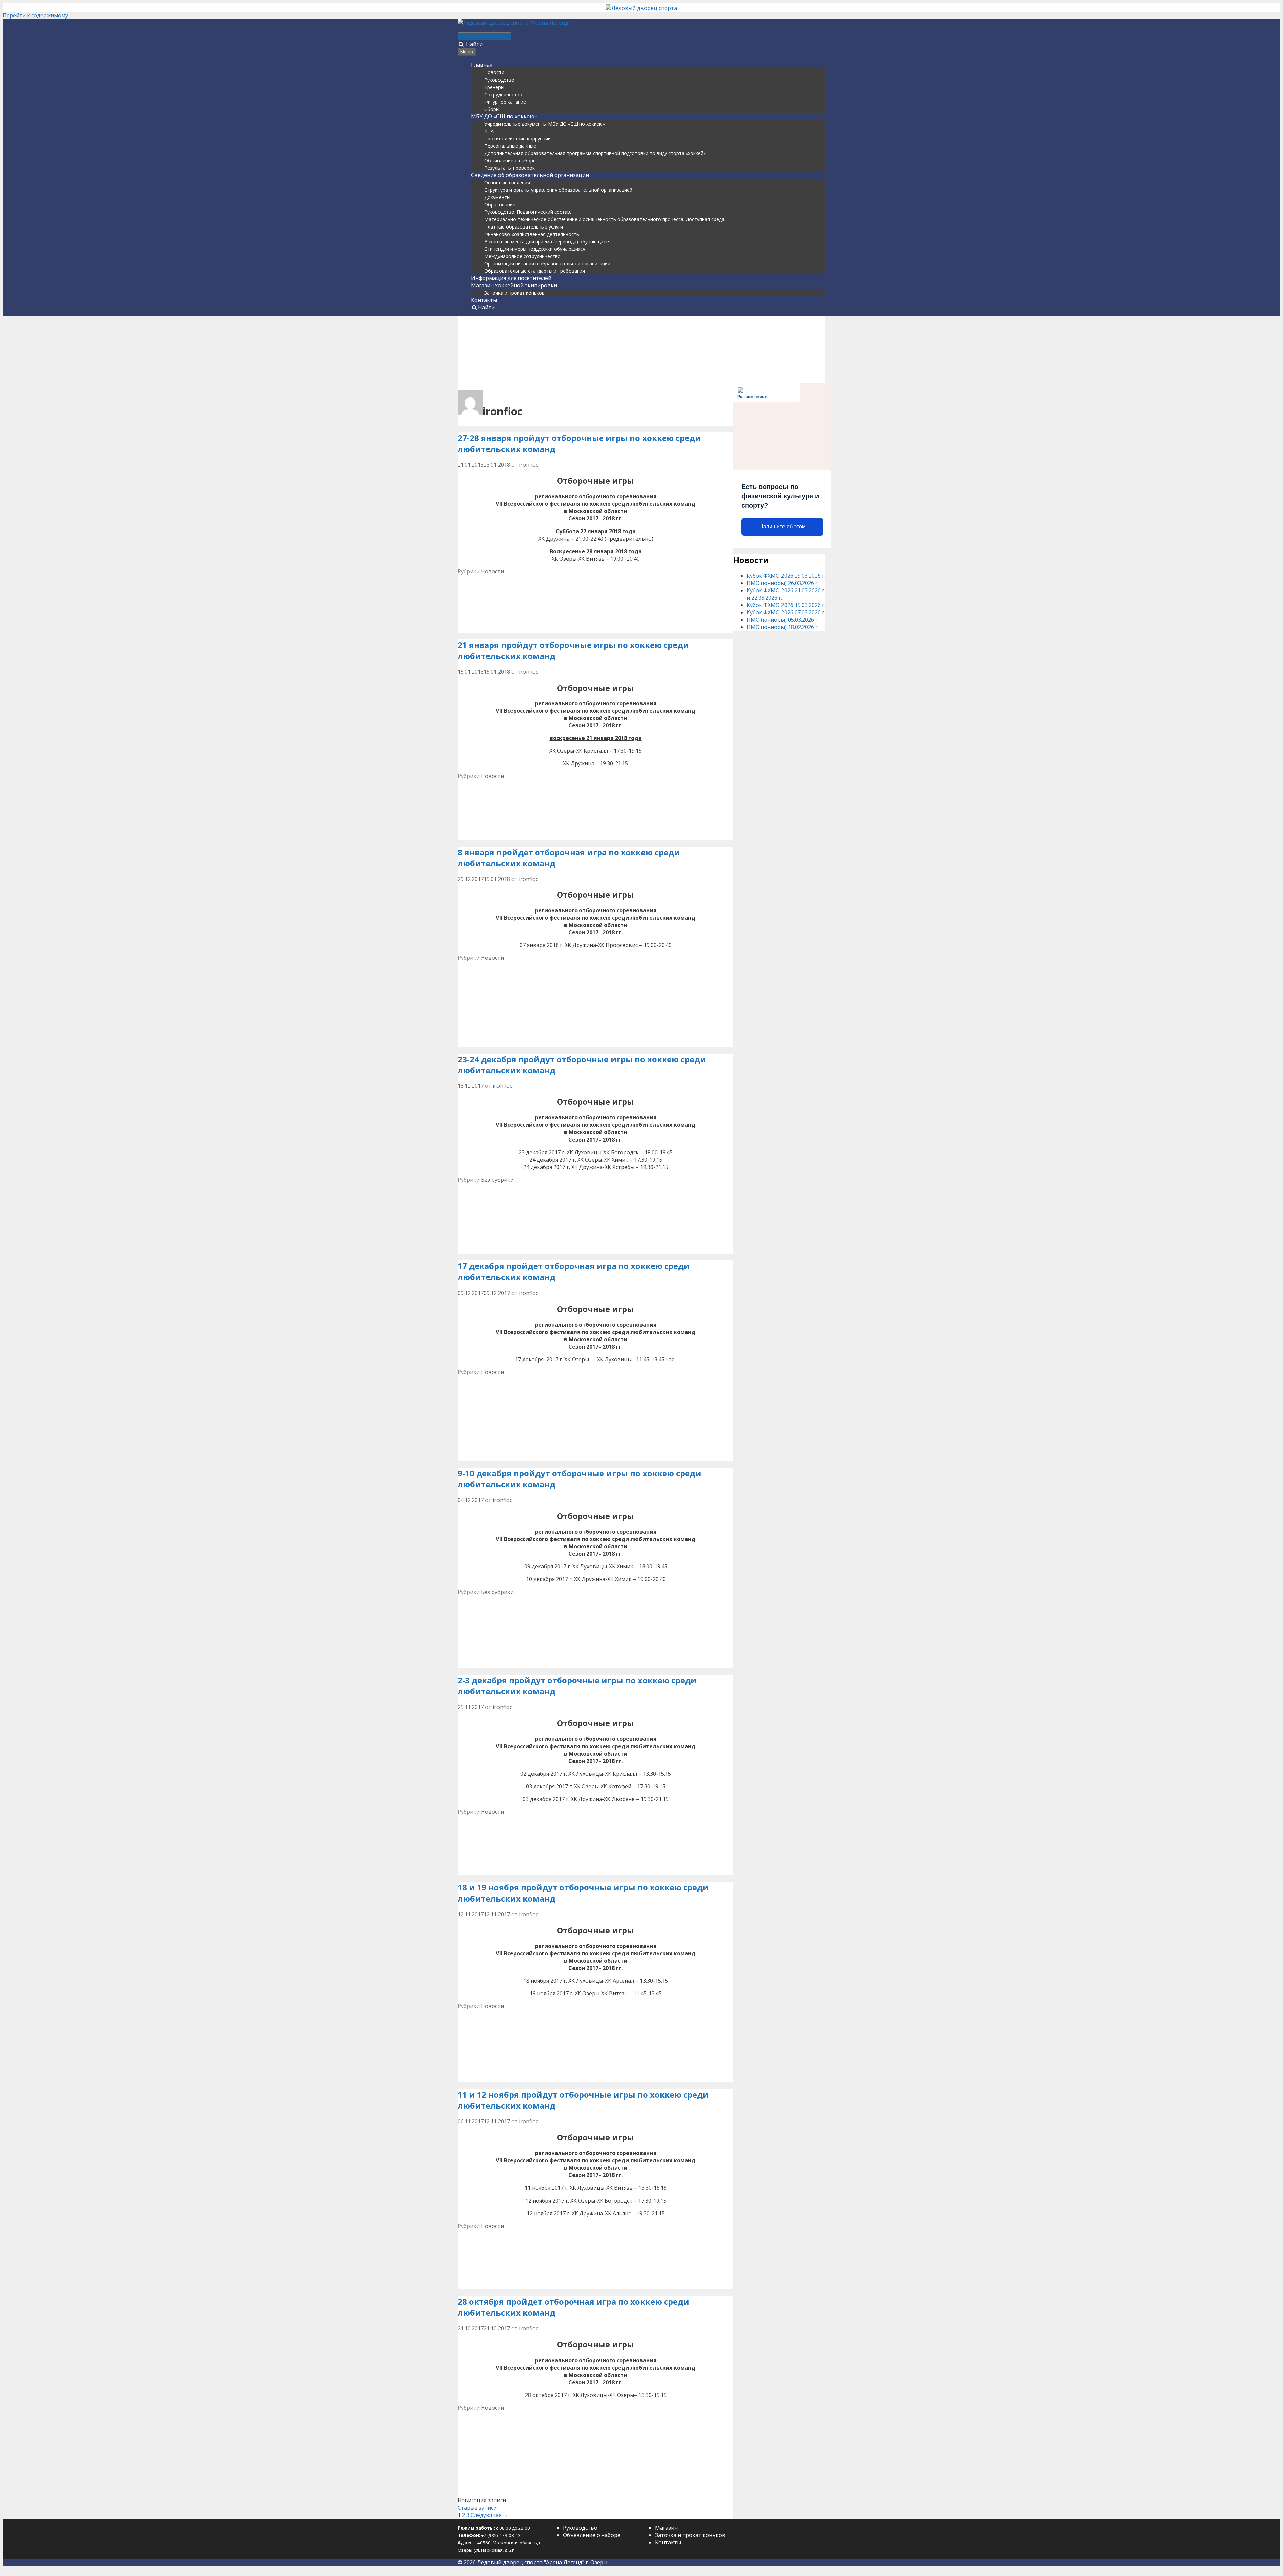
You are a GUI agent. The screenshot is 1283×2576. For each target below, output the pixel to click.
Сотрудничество (503, 94)
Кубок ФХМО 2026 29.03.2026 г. (786, 576)
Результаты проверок (510, 168)
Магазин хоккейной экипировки (514, 285)
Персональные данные (510, 146)
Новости (494, 72)
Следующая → (489, 2515)
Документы (497, 197)
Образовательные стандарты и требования (535, 271)
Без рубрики (497, 1180)
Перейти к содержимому (35, 15)
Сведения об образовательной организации (530, 175)
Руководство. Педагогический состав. (528, 212)
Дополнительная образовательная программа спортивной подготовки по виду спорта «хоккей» (595, 153)
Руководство (499, 80)
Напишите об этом (782, 527)
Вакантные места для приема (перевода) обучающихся (548, 241)
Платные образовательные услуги (524, 227)
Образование (500, 205)
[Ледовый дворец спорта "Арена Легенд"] (514, 23)
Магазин (666, 2528)
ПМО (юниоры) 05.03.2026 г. (783, 620)
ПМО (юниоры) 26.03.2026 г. (783, 583)
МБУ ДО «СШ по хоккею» (504, 116)
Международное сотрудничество (523, 256)
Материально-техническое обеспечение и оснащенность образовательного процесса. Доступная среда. (605, 219)
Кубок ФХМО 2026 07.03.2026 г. (786, 612)
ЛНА (489, 131)
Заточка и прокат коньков (515, 293)
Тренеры (494, 87)
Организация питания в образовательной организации (547, 263)
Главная (482, 65)
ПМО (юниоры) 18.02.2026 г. (783, 627)
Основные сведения (507, 183)
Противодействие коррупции (518, 138)
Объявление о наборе (510, 161)
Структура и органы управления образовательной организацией (558, 190)
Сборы (492, 109)
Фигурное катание (505, 102)
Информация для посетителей (511, 278)
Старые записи (477, 2508)
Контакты (484, 300)
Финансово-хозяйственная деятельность (532, 234)
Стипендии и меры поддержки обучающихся (535, 249)
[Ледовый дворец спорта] (641, 8)
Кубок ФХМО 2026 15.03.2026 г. (786, 605)
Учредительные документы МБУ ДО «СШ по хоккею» (545, 124)
